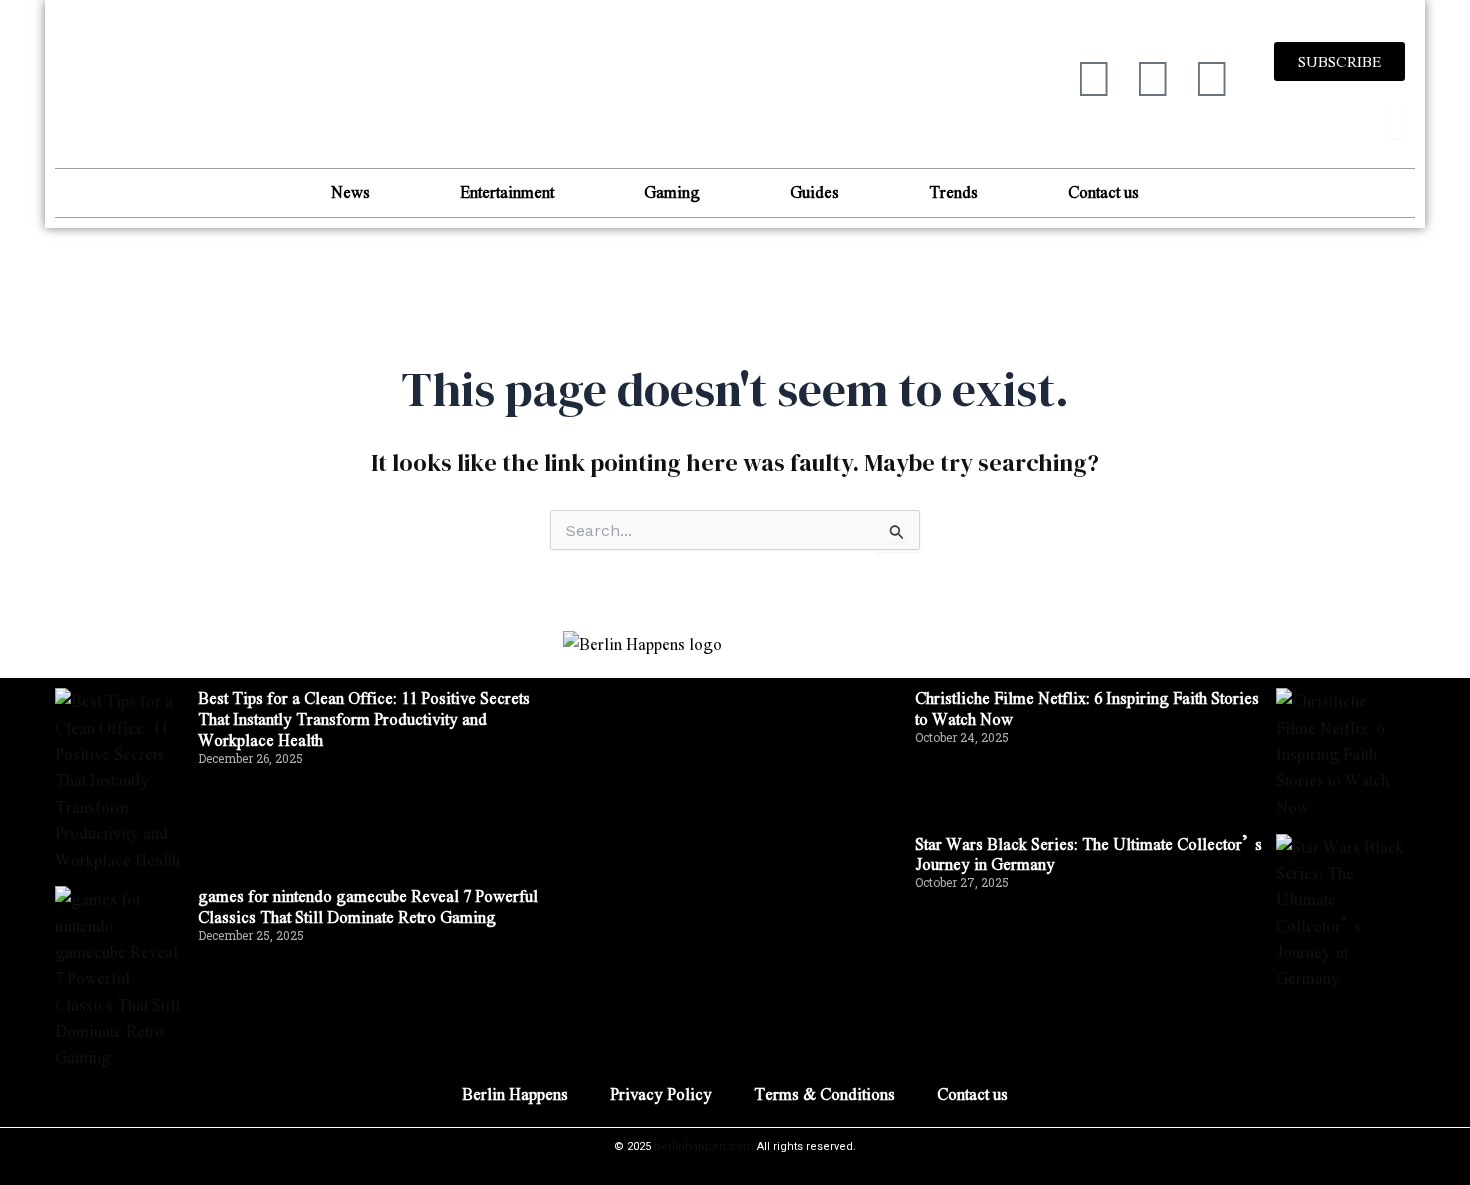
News (350, 191)
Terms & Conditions (824, 1093)
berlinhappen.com (704, 1146)
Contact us (1103, 191)
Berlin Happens (515, 1093)
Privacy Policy (661, 1093)
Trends (953, 191)
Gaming (672, 191)
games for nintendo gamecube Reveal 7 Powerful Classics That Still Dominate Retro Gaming (368, 906)
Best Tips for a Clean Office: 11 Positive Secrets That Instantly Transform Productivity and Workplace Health (364, 718)
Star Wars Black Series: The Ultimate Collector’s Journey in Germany (1088, 854)
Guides (814, 191)
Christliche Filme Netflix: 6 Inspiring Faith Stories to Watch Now (1087, 708)
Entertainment (507, 191)
